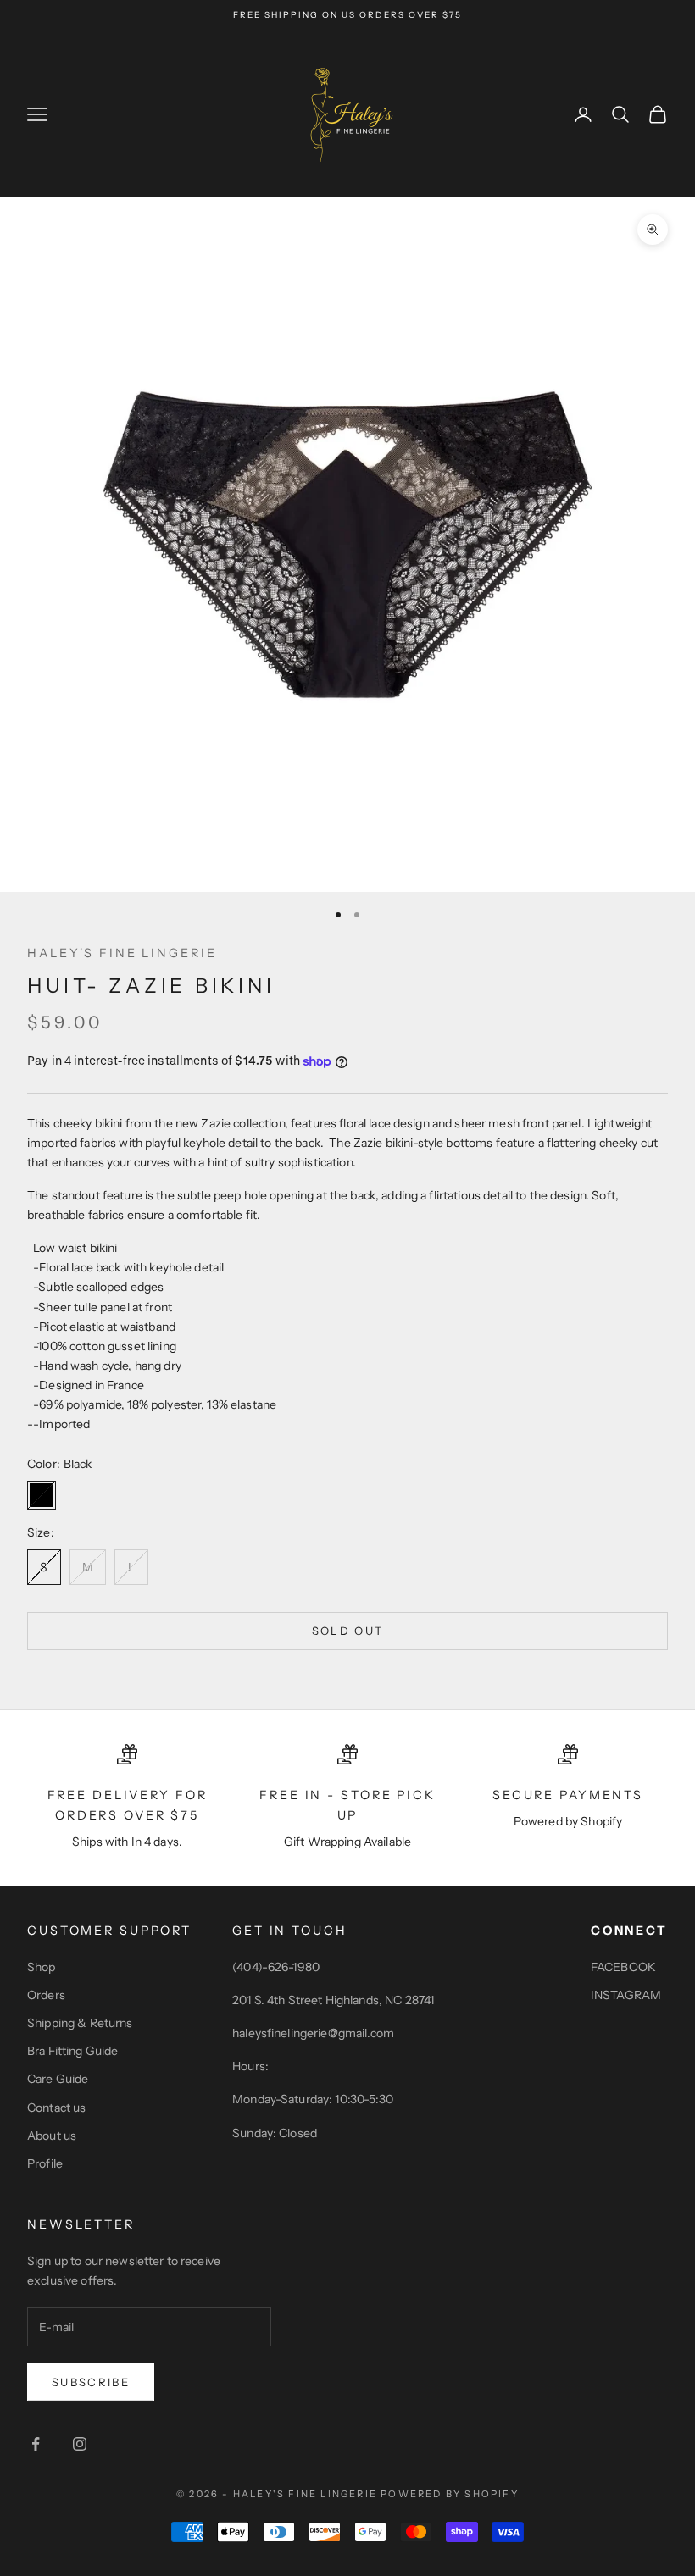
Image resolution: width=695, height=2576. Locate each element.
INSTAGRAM (626, 1995)
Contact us (56, 2108)
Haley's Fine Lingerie (122, 953)
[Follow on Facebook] (36, 2444)
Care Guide (58, 2079)
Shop (42, 1967)
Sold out (348, 1631)
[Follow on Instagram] (80, 2444)
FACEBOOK (623, 1967)
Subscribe (91, 2382)
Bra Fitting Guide (72, 2051)
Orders (46, 1995)
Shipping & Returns (80, 2023)
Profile (45, 2163)
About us (52, 2136)
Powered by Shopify (450, 2494)
